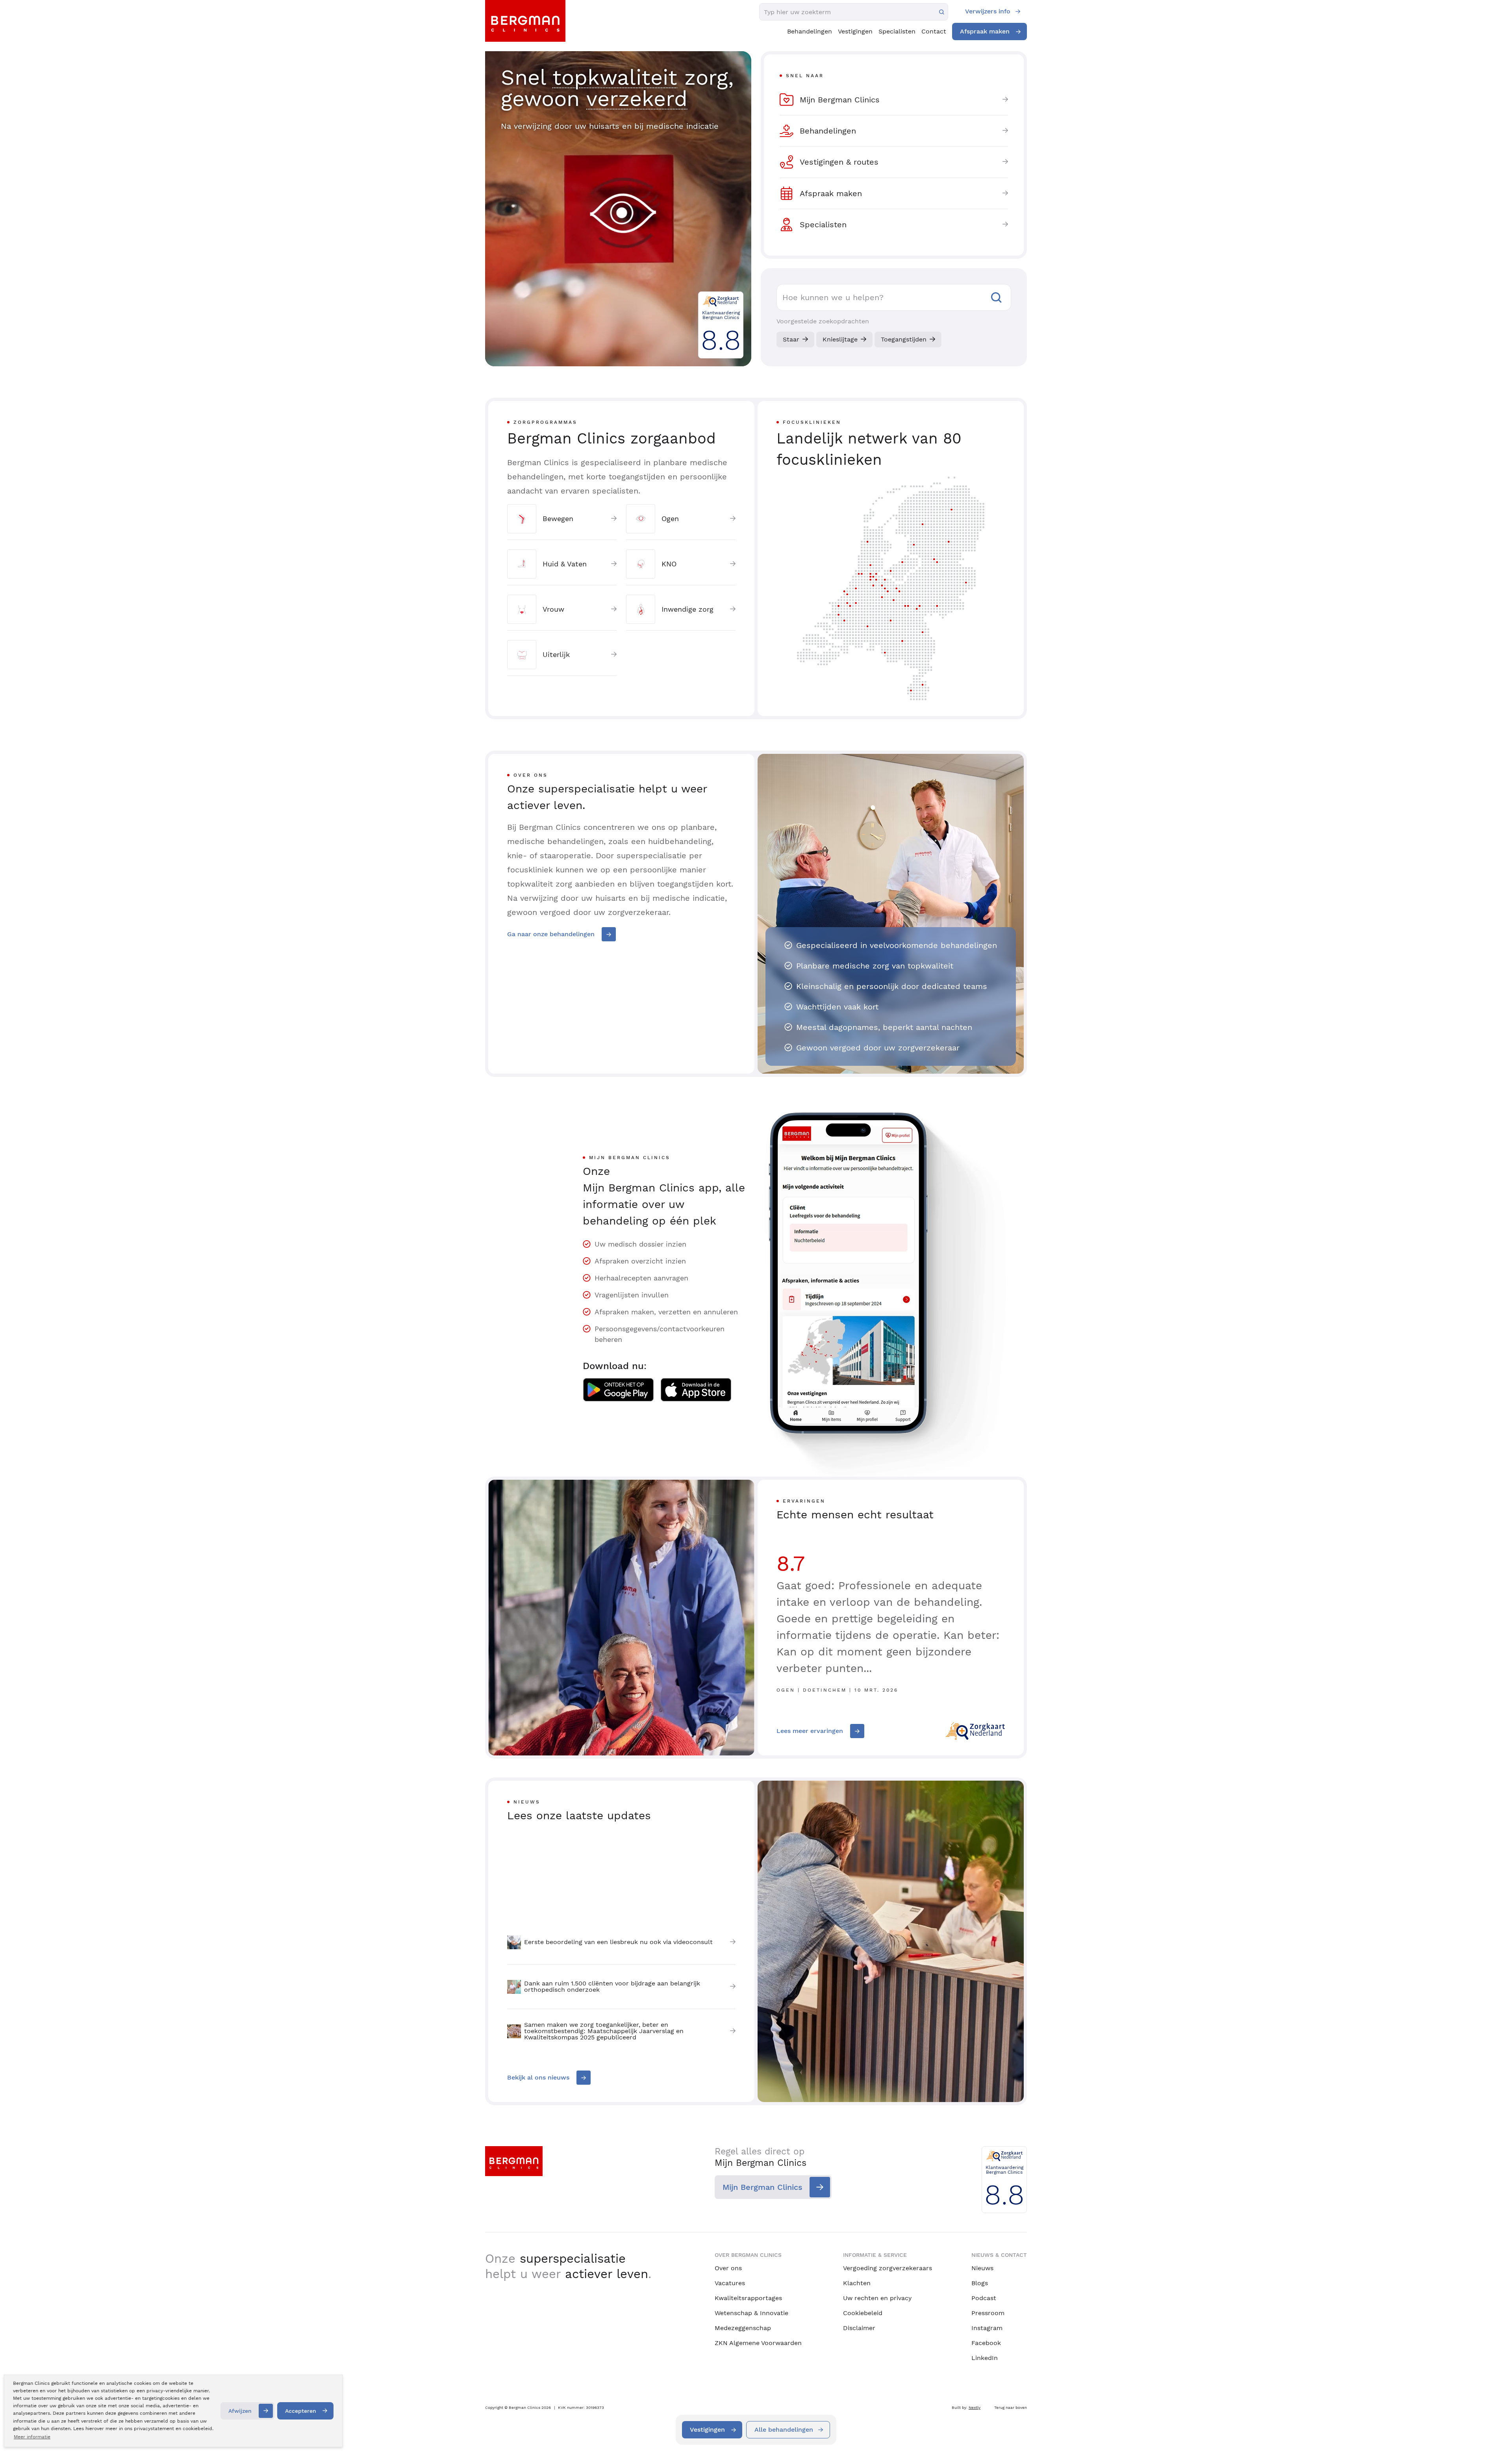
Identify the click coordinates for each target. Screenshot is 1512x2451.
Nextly (975, 2407)
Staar (791, 339)
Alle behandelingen (784, 2430)
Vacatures (730, 2283)
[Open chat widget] (1495, 2431)
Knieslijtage (840, 339)
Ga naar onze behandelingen (551, 934)
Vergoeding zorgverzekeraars (888, 2268)
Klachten (857, 2283)
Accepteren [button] (301, 2411)
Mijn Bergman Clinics (762, 2187)
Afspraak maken (985, 31)
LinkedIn (985, 2358)
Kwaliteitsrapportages (748, 2298)
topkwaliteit (615, 77)
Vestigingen (855, 31)
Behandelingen (810, 31)
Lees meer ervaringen (810, 1731)
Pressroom (988, 2313)
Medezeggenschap (743, 2328)
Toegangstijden (904, 339)
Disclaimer (859, 2328)
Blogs (980, 2283)
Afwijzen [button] (240, 2411)
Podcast (984, 2298)
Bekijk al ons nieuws (538, 2077)
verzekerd (637, 99)
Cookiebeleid (863, 2313)
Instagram (987, 2328)
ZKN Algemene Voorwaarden (758, 2343)
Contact (934, 31)
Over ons (728, 2268)
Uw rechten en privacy (877, 2298)
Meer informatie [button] (32, 2437)
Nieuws (982, 2268)
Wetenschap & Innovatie (751, 2313)
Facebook (986, 2343)
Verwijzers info (988, 11)
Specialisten (897, 31)
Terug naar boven (1011, 2407)
